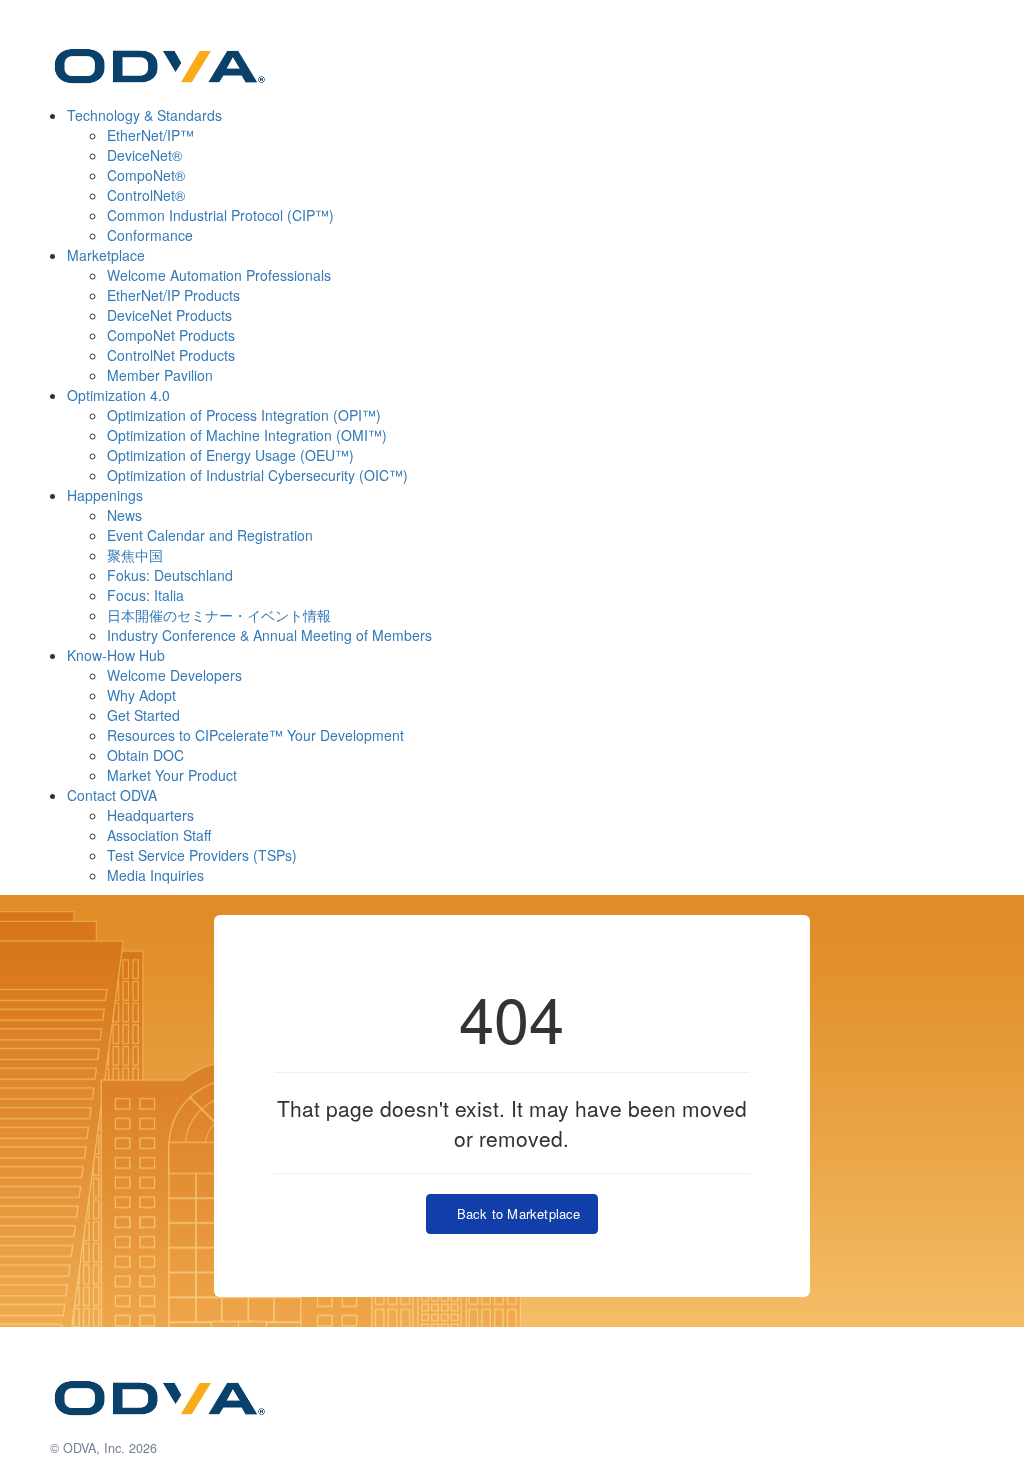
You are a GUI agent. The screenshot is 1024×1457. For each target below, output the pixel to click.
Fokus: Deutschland (170, 575)
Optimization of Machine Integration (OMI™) (247, 435)
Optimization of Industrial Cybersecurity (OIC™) (257, 475)
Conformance (150, 235)
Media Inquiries (155, 875)
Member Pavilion (160, 375)
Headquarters (150, 815)
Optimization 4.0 (118, 395)
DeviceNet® (144, 155)
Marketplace (106, 255)
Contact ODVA (112, 795)
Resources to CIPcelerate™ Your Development (255, 735)
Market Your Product (172, 775)
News (124, 515)
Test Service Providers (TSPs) (202, 855)
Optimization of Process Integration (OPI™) (244, 415)
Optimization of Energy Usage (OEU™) (230, 455)
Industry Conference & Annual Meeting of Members (269, 635)
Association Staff (159, 835)
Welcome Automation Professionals (219, 275)
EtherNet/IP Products (173, 295)
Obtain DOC (145, 755)
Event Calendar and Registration (210, 535)
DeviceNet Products (169, 315)
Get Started (143, 715)
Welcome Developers (174, 675)
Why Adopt (141, 695)
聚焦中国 (135, 555)
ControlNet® (146, 195)
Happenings (105, 495)
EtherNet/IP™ (150, 135)
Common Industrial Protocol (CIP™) (220, 215)
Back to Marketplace (514, 1213)
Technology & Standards (144, 115)
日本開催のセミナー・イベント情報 (219, 615)
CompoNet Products (171, 335)
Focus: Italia (145, 595)
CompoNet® (146, 175)
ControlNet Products (171, 355)
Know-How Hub (116, 655)
